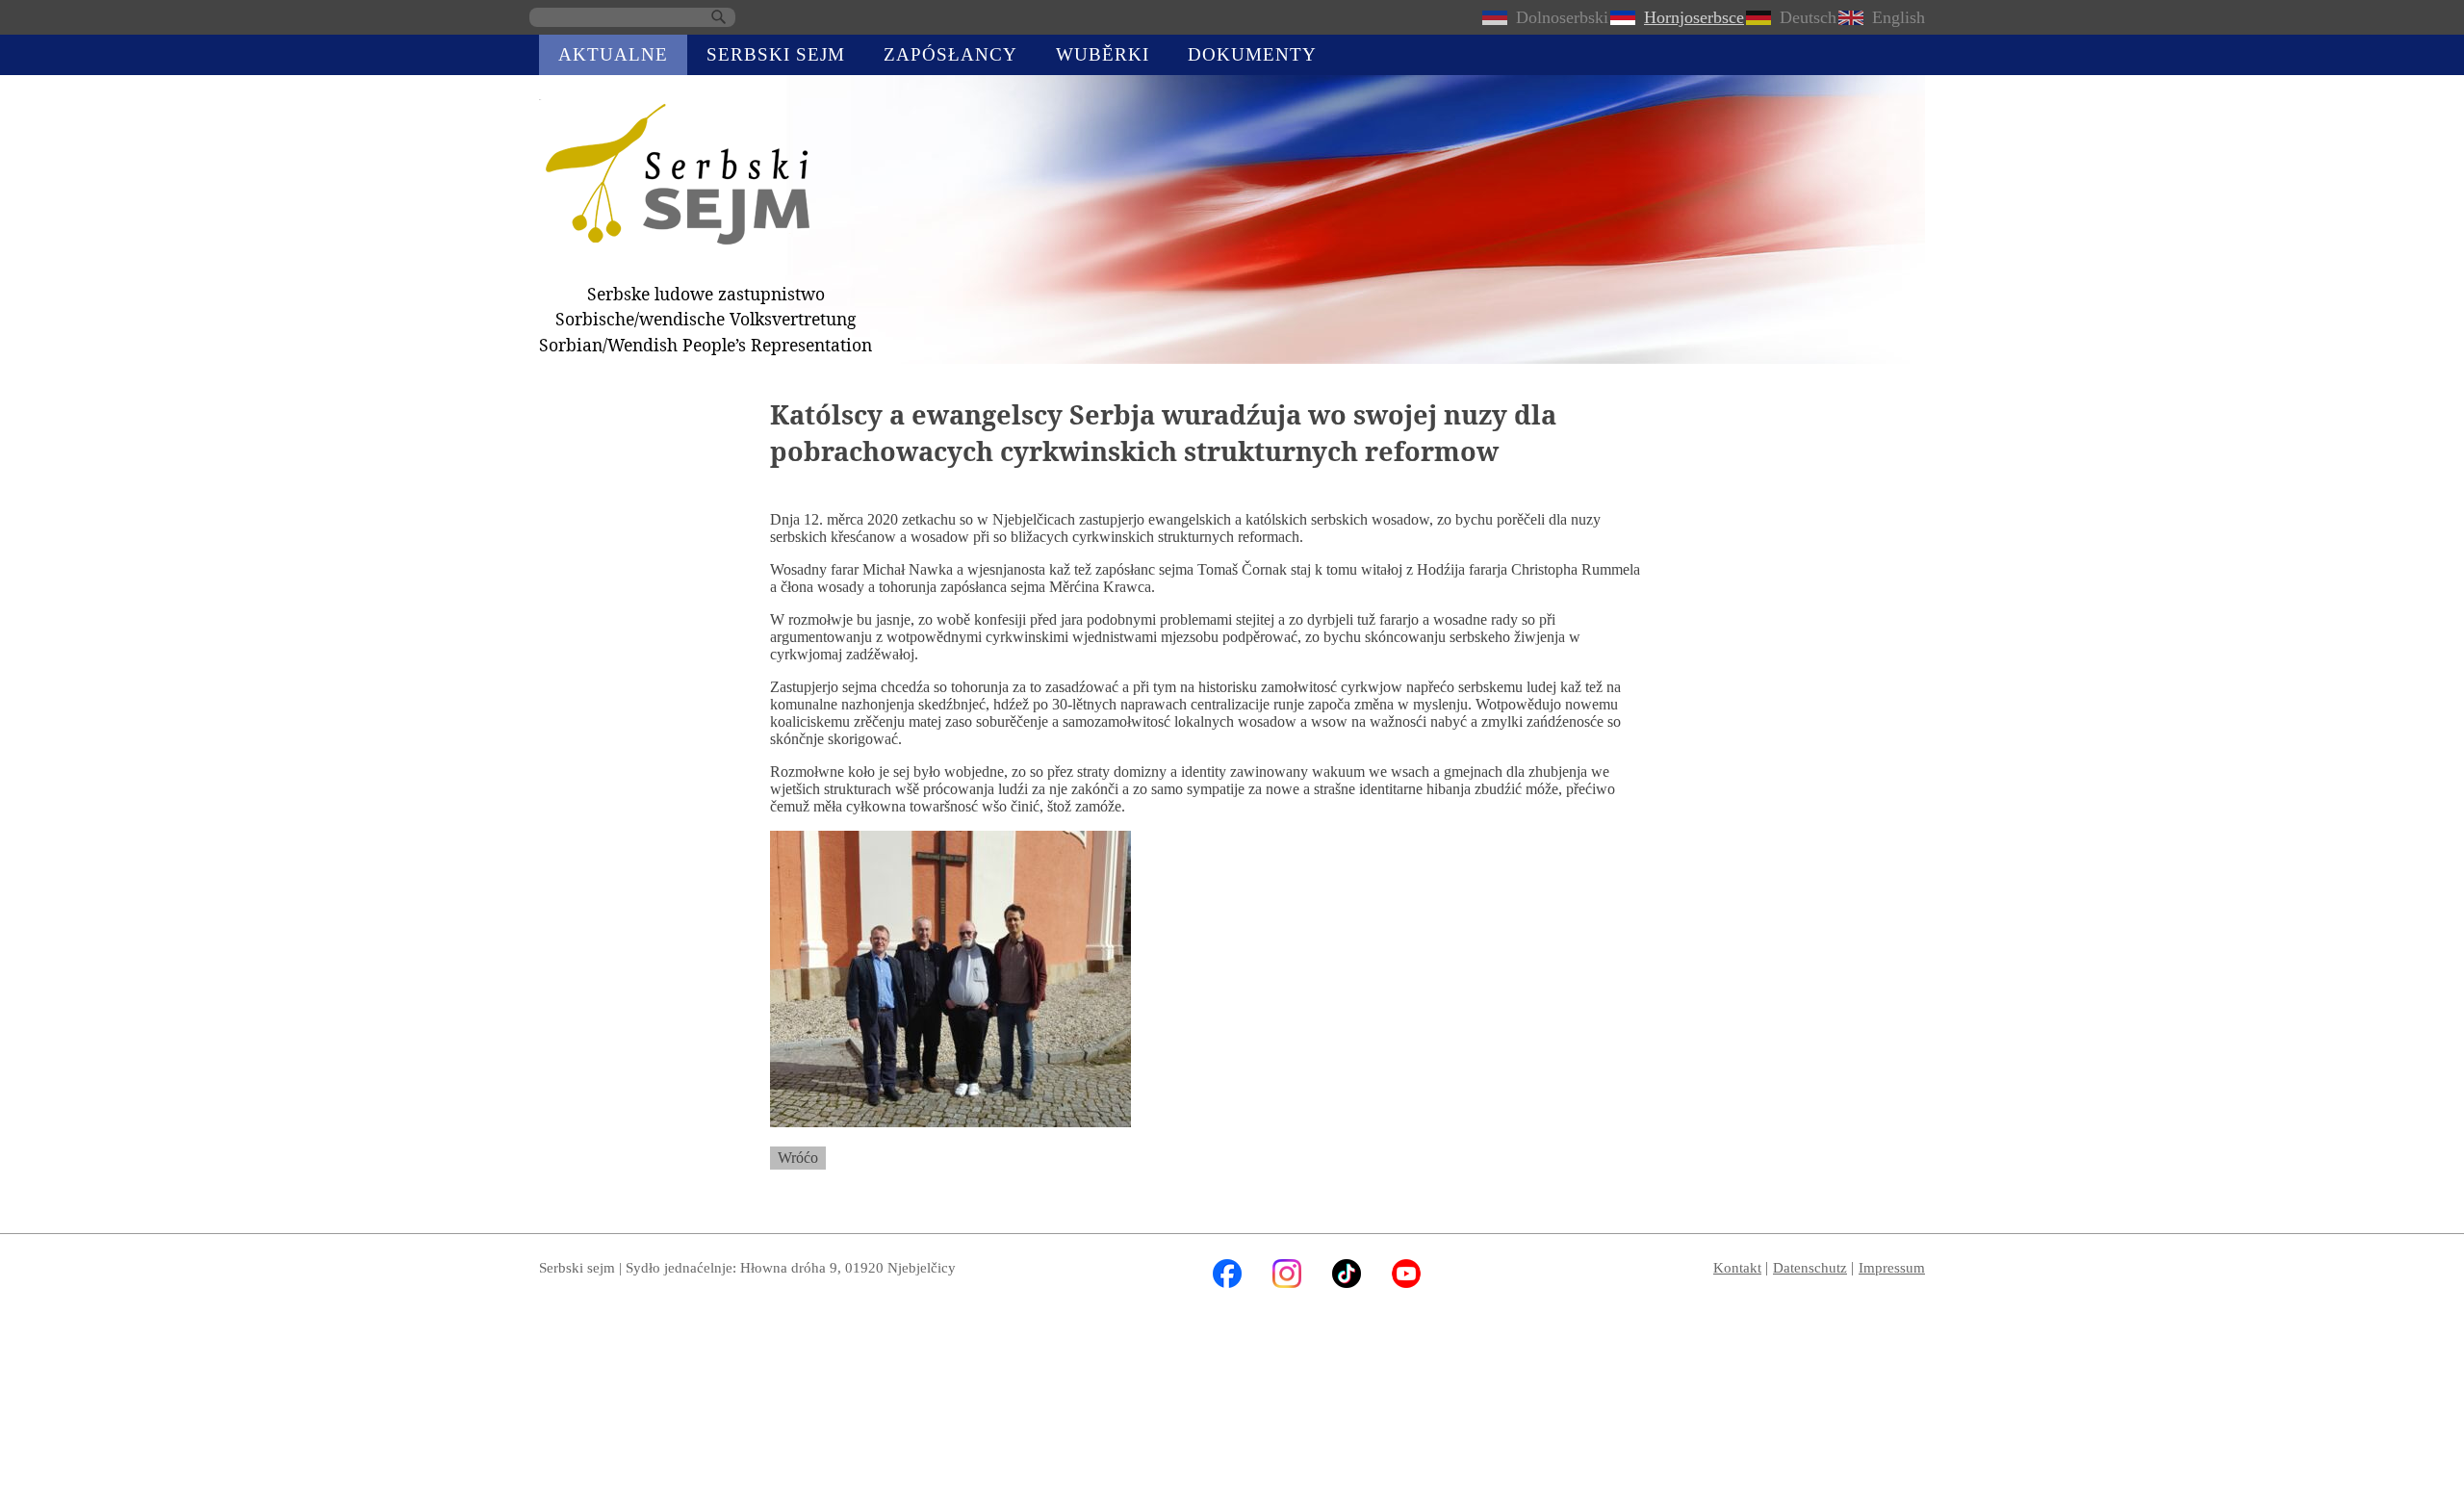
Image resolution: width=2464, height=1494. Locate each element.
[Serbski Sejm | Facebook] (1227, 1283)
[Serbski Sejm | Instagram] (1287, 1283)
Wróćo (798, 1158)
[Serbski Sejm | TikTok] (1347, 1283)
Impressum (1892, 1267)
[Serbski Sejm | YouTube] (1406, 1283)
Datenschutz (1810, 1267)
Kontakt (1737, 1267)
